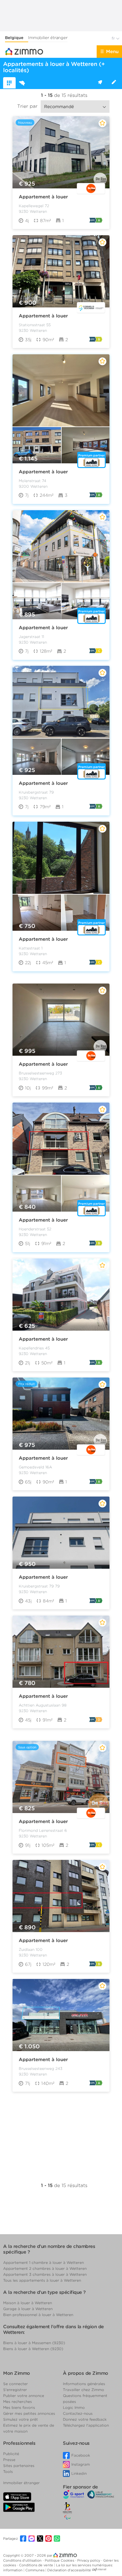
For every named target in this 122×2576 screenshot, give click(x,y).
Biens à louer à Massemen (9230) (34, 2343)
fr (114, 38)
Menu (112, 52)
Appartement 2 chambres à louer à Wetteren (45, 2268)
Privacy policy (89, 2560)
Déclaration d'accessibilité (69, 2570)
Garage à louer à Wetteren (28, 2309)
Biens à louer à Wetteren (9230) (33, 2349)
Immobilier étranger (48, 38)
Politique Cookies (60, 2560)
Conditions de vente (37, 2565)
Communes (35, 2570)
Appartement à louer (43, 197)
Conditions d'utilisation (23, 2560)
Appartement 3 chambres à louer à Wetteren (45, 2274)
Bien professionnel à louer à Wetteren (38, 2315)
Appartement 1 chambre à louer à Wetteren (43, 2262)
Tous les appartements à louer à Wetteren (42, 2280)
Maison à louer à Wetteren (28, 2303)
